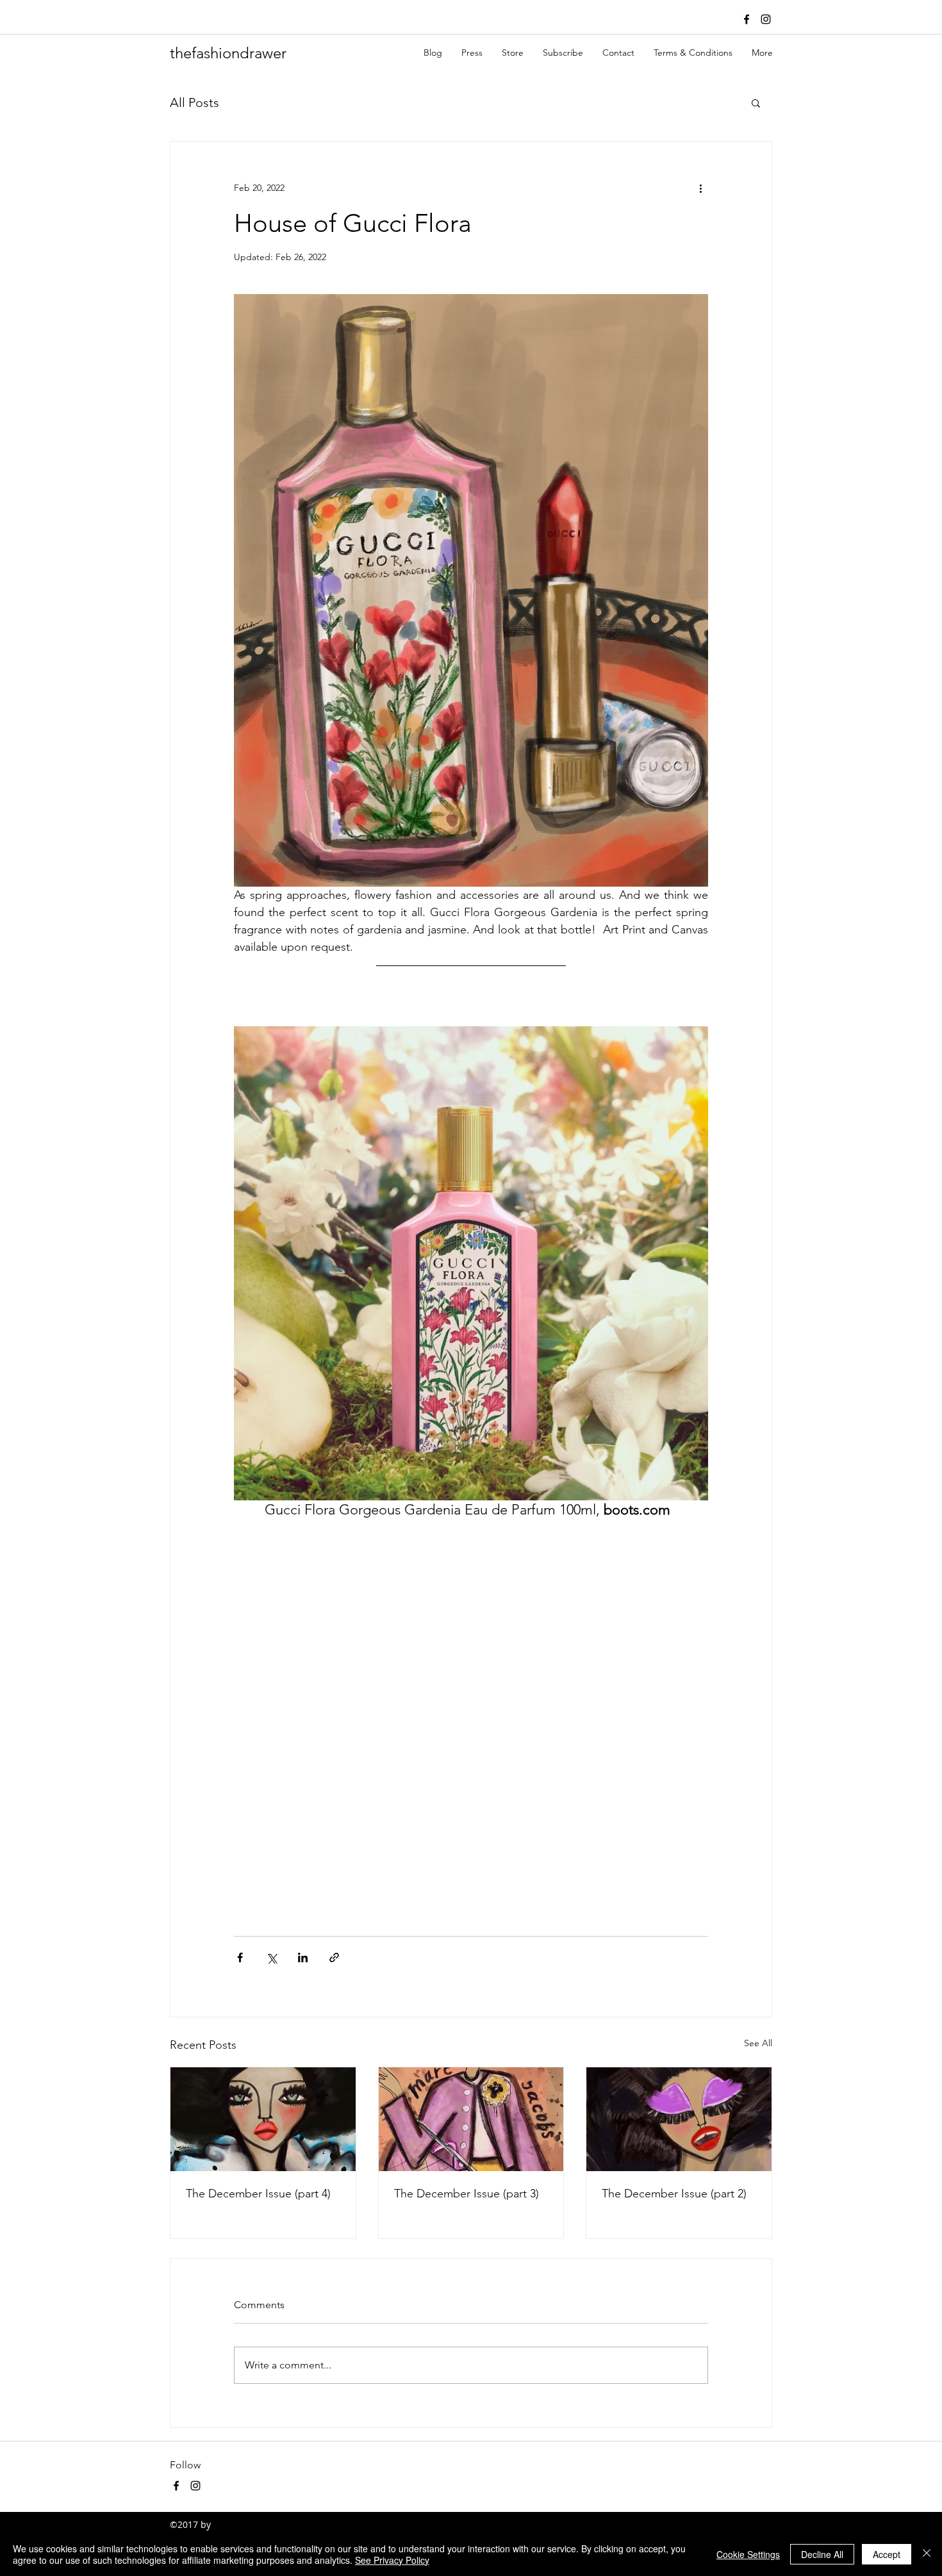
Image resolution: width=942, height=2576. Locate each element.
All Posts (194, 103)
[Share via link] (334, 1957)
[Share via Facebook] (240, 1957)
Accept (887, 2554)
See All (758, 2043)
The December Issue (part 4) (258, 2194)
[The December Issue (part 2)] (679, 2119)
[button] (756, 103)
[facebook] (747, 19)
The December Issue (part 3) (467, 2194)
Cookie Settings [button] (748, 2554)
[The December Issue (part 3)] (471, 2119)
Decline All (822, 2554)
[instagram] (766, 19)
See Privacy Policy (392, 2560)
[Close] (927, 2554)
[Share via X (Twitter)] (271, 1957)
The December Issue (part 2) (674, 2194)
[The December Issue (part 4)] (263, 2119)
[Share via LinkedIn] (303, 1957)
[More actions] (700, 188)
